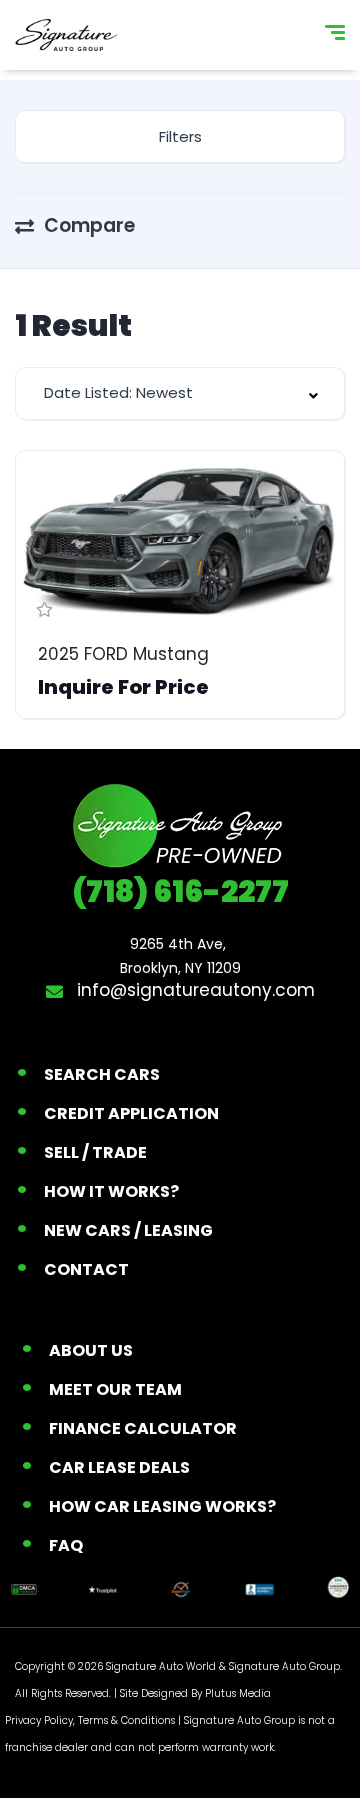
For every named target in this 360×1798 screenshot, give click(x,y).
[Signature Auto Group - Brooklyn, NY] (66, 35)
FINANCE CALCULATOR (143, 1428)
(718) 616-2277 (180, 891)
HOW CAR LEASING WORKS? (162, 1506)
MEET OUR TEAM (115, 1389)
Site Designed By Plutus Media (195, 1693)
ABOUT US (91, 1350)
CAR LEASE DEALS (119, 1467)
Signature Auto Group (284, 1666)
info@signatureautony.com (193, 990)
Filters (180, 136)
